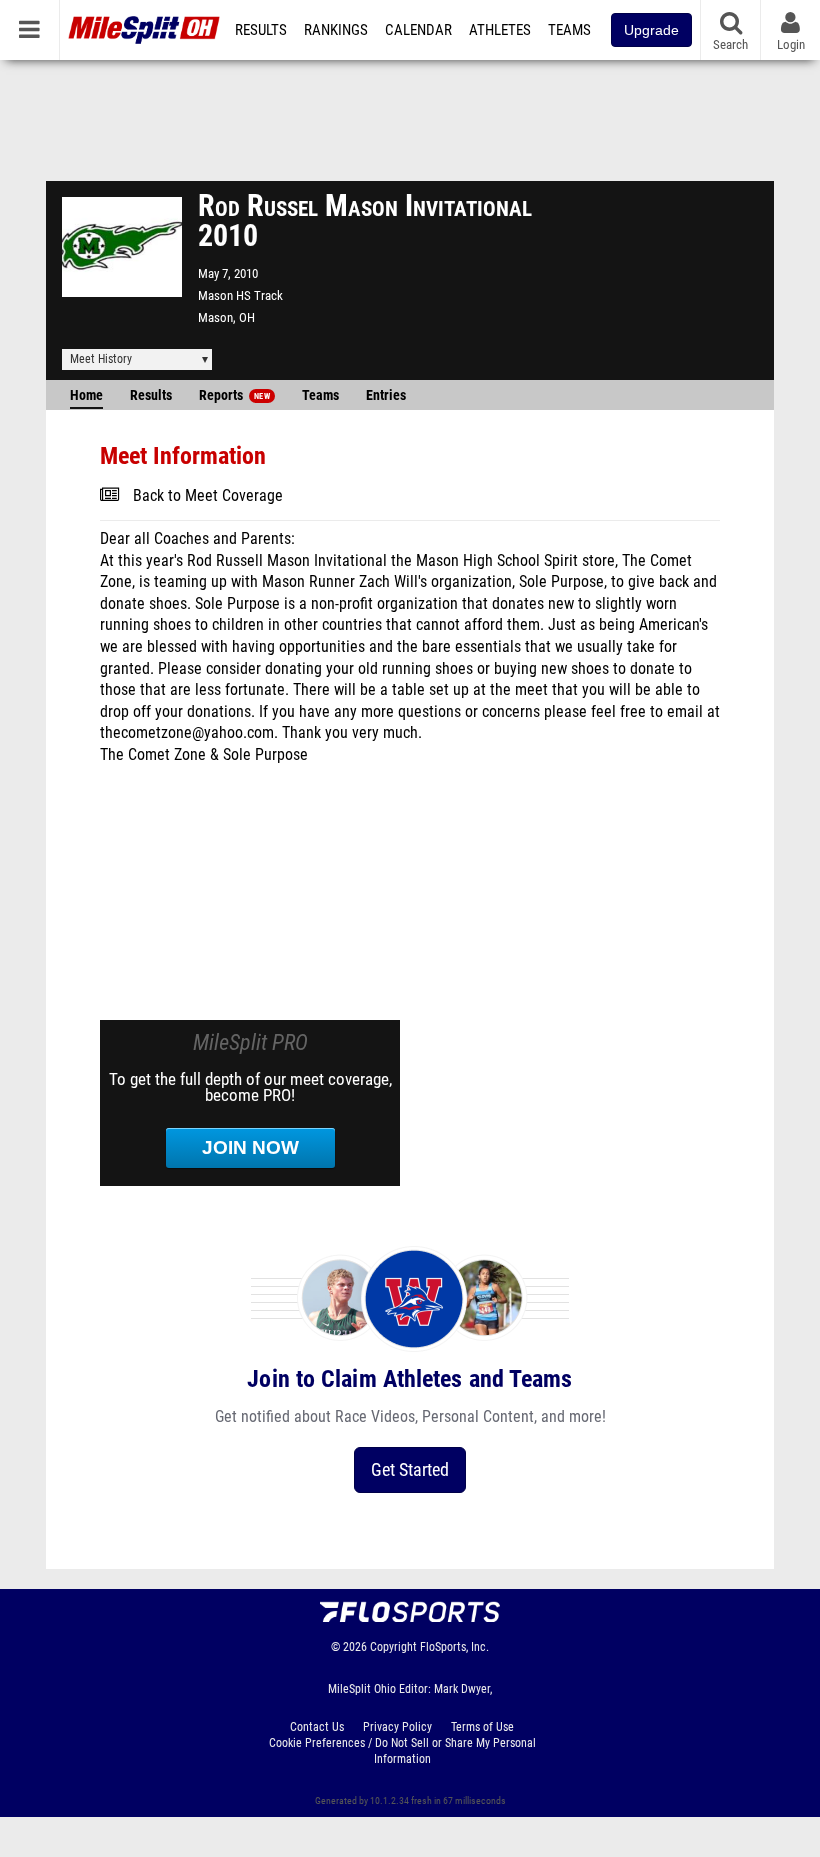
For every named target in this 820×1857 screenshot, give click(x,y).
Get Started (410, 1469)
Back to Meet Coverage (208, 496)
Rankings (336, 30)
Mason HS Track (240, 295)
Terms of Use (482, 1727)
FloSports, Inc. (454, 1647)
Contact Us (317, 1727)
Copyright (393, 1647)
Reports (234, 395)
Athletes (500, 30)
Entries (386, 395)
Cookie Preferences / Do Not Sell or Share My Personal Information (402, 1751)
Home (86, 395)
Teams (569, 30)
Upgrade (651, 30)
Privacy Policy (397, 1727)
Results (261, 30)
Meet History (101, 359)
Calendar (418, 30)
